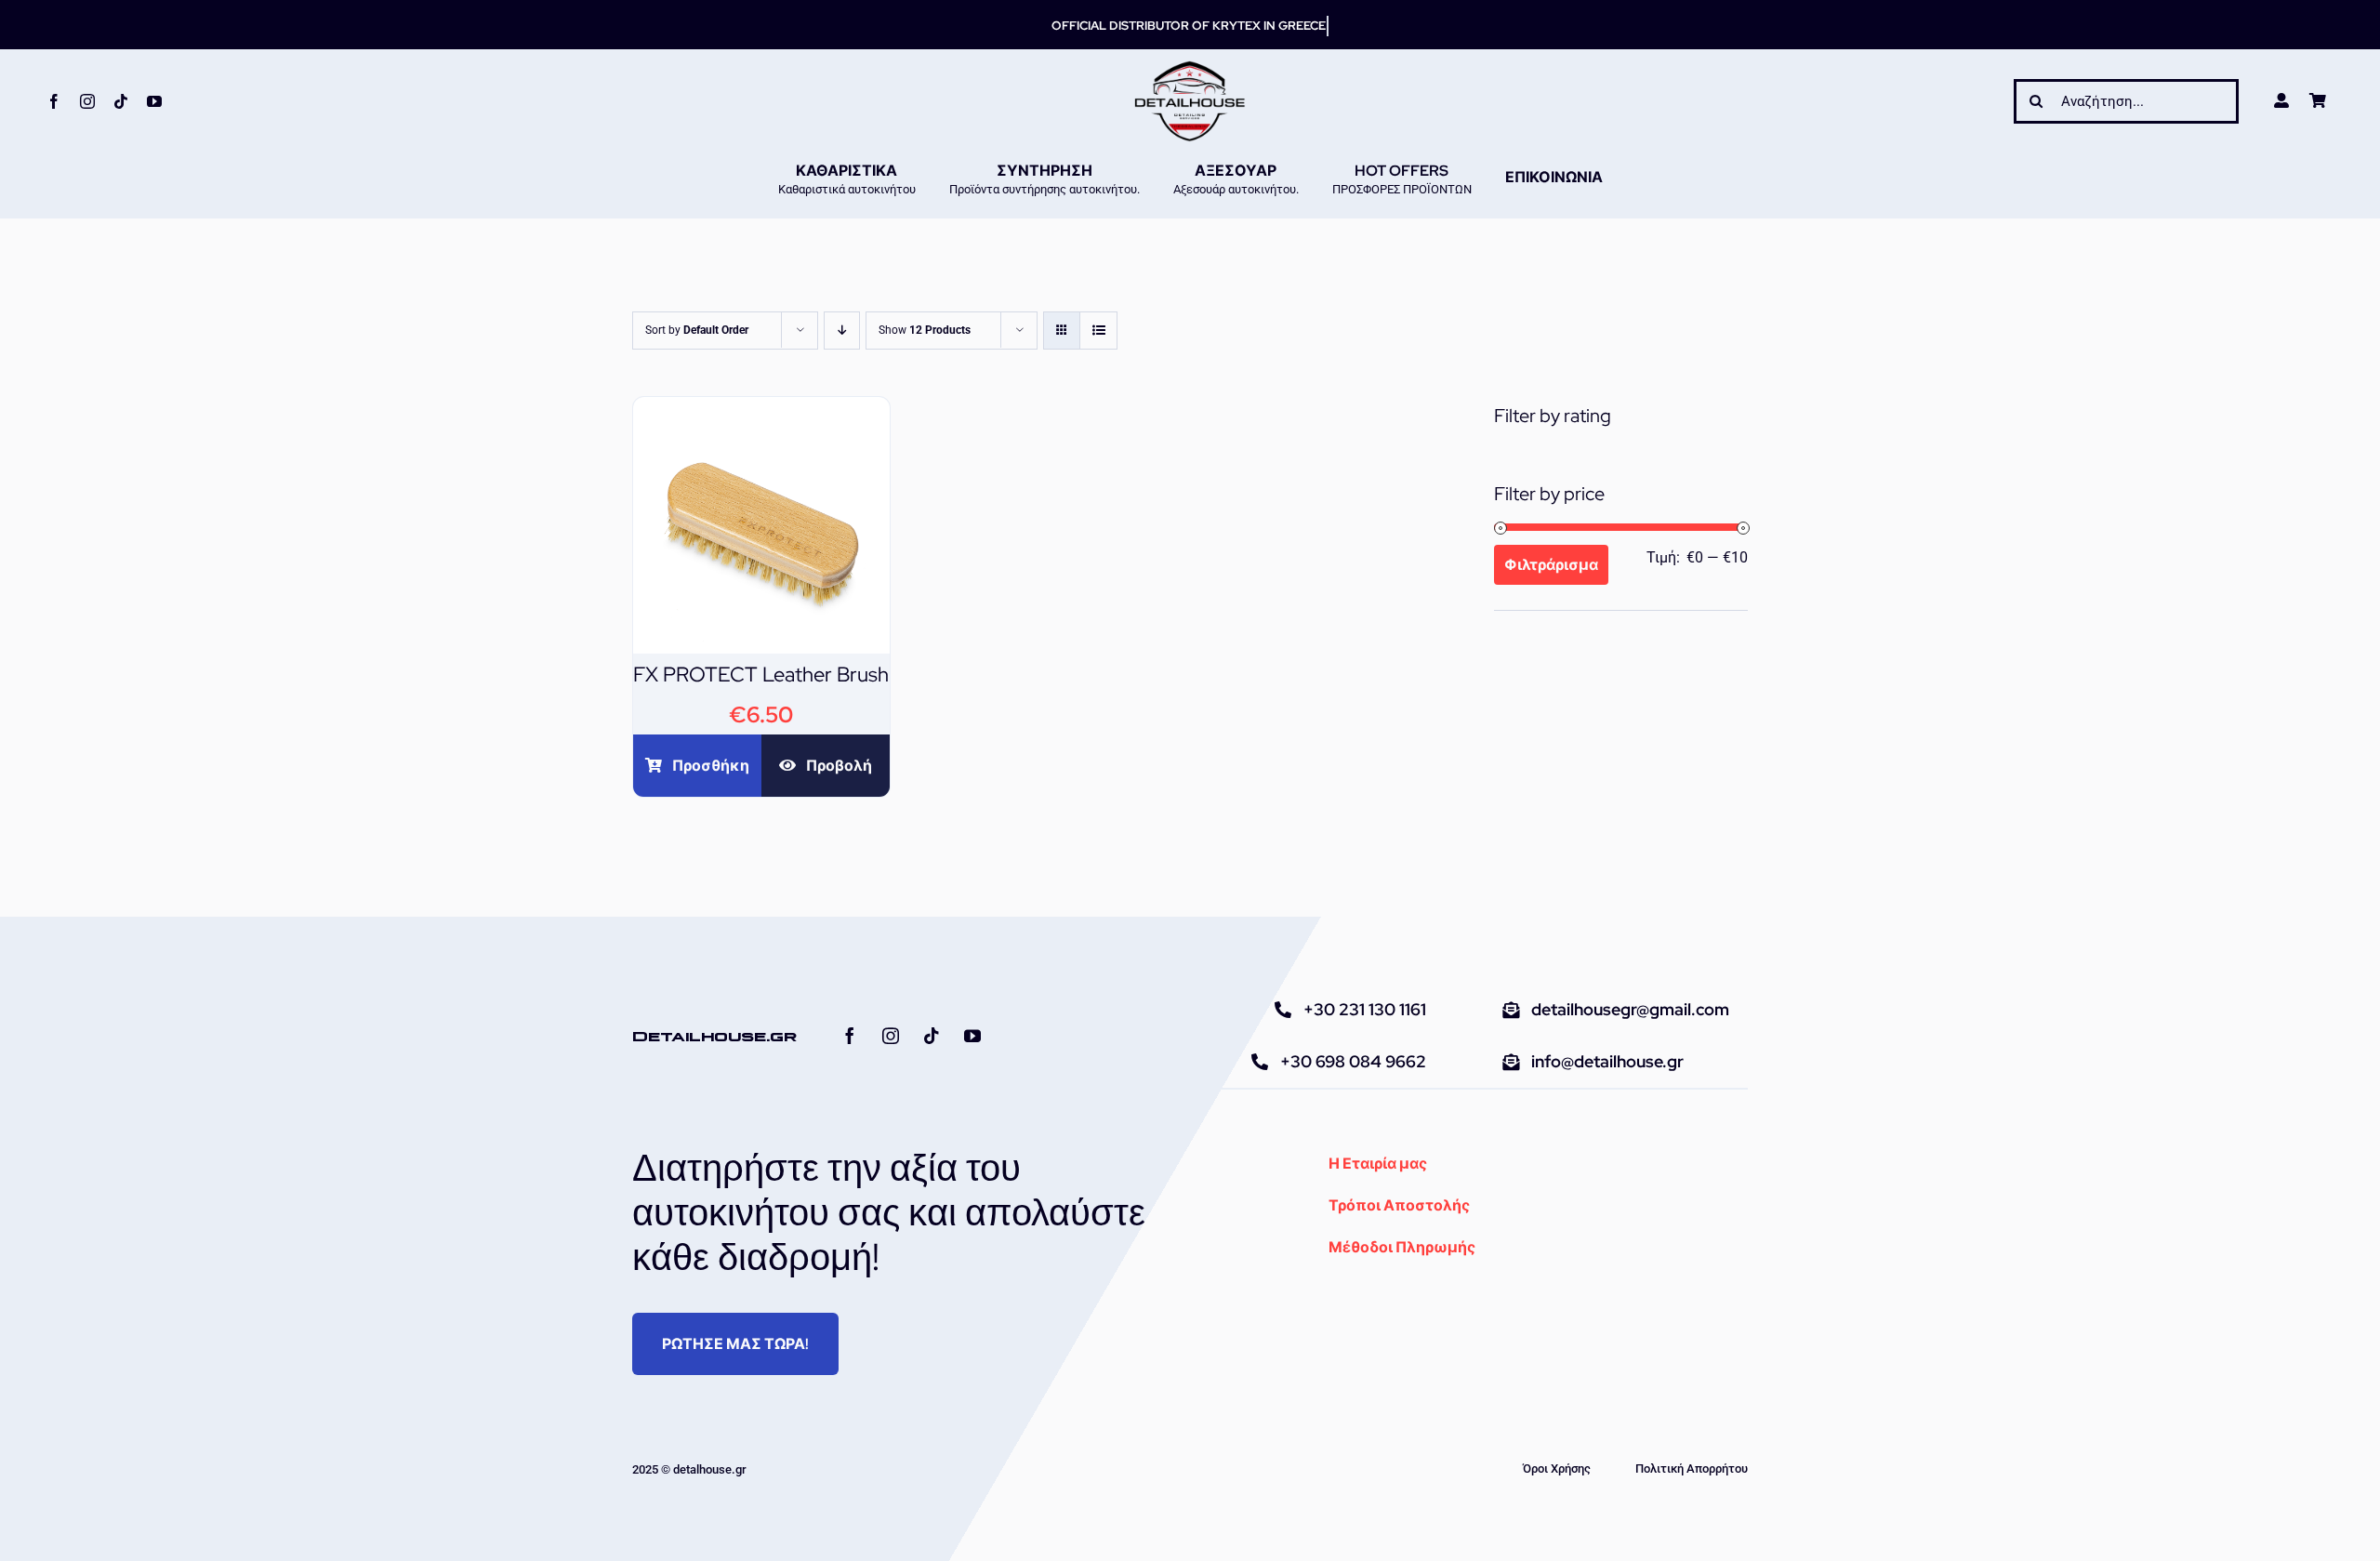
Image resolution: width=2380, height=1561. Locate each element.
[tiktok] (121, 101)
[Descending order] (842, 331)
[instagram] (87, 101)
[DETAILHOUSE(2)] (1190, 67)
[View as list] (1098, 331)
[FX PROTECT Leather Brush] (761, 410)
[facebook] (54, 101)
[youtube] (154, 101)
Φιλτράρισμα (1551, 565)
